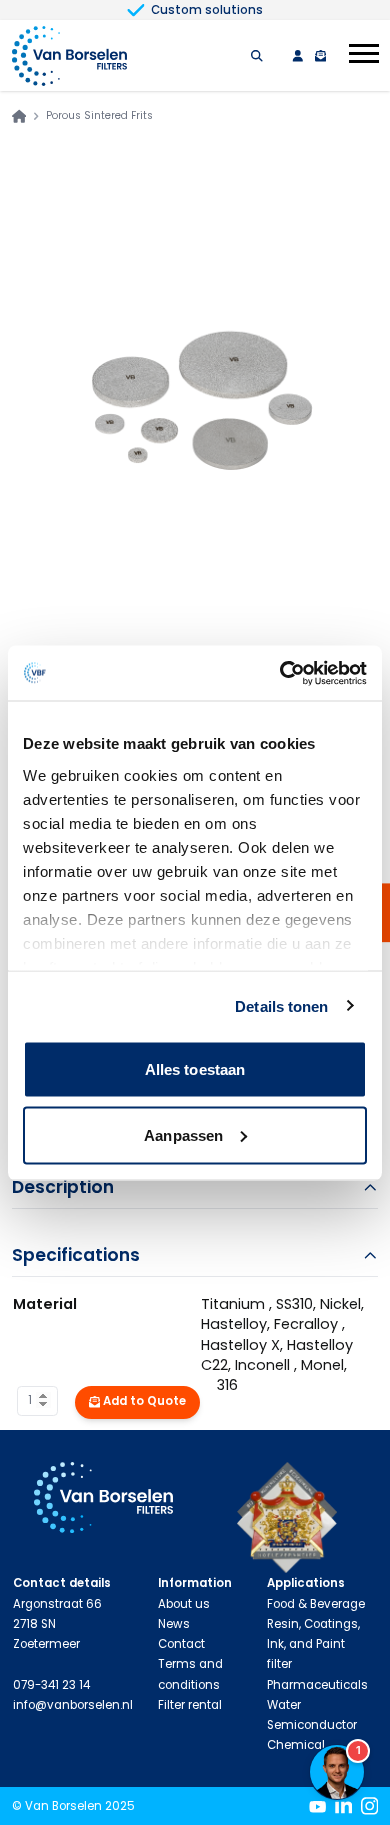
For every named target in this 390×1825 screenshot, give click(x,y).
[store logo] (70, 55)
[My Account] (298, 56)
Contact (181, 1644)
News (174, 1624)
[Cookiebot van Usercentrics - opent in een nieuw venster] (280, 673)
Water (284, 1705)
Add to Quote (144, 1401)
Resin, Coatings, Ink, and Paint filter (313, 1644)
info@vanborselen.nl (73, 1705)
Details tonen (281, 1005)
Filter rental (190, 1705)
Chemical (296, 1745)
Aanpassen (183, 1134)
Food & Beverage (316, 1604)
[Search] (257, 56)
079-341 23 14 (51, 1685)
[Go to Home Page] (19, 116)
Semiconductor (312, 1725)
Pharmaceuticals (317, 1685)
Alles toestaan (195, 1069)
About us (184, 1604)
